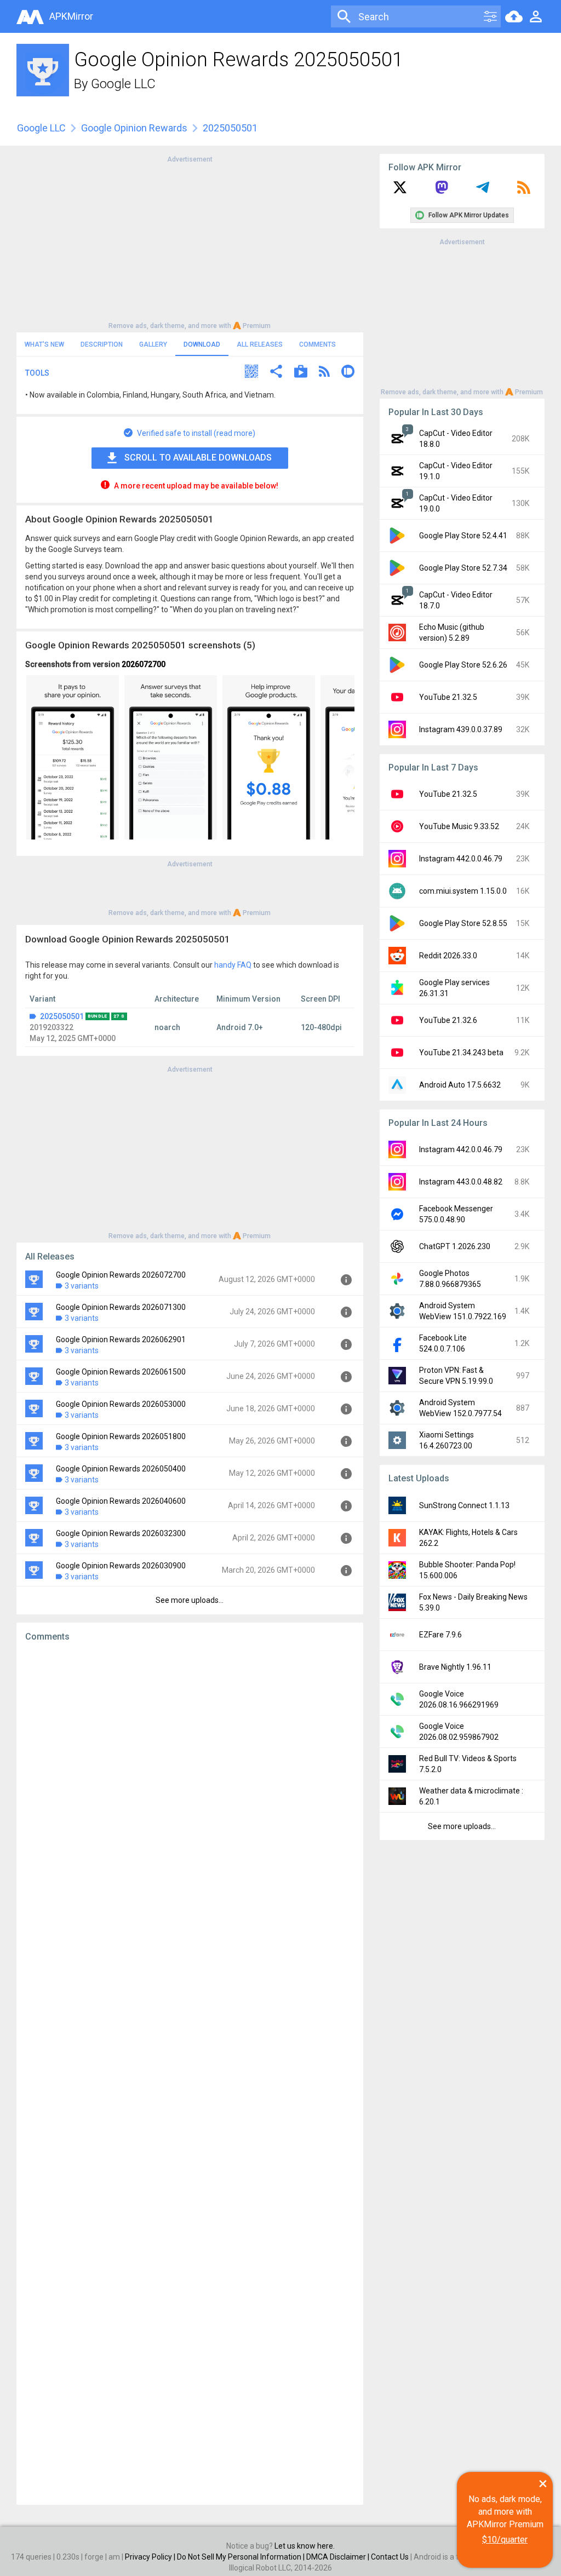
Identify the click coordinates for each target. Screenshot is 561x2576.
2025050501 (62, 1016)
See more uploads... (190, 1600)
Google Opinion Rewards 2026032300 (121, 1533)
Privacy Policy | (151, 2557)
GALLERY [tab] (153, 344)
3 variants (82, 1286)
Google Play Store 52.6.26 (463, 665)
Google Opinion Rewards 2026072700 (121, 1275)
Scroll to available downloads (198, 458)
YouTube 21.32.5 (448, 697)
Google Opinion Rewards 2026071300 (121, 1307)
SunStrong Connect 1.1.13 (464, 1505)
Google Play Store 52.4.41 (463, 536)
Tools (37, 373)
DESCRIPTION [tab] (102, 344)
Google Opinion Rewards (134, 128)
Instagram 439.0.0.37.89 (461, 729)
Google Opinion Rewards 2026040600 (121, 1501)
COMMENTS (317, 344)
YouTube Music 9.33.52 (459, 826)
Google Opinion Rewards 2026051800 (121, 1436)
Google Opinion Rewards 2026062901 (121, 1339)
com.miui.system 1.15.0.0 (463, 891)
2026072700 (144, 664)
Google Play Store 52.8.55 (463, 923)
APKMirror (71, 16)
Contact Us (390, 2557)
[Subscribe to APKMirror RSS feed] (524, 191)
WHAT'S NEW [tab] (44, 344)
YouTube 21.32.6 (448, 1020)
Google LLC (123, 84)
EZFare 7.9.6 (440, 1635)
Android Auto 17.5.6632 (460, 1085)
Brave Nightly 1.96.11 (455, 1667)
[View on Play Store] (301, 373)
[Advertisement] (190, 242)
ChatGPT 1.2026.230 (455, 1246)
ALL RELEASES (260, 344)
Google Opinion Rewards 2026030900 (121, 1566)
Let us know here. (305, 2546)
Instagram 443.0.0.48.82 (461, 1182)
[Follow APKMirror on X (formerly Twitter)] (400, 191)
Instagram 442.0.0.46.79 (461, 859)
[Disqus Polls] (190, 1789)
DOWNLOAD (202, 344)
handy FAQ (233, 965)
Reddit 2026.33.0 (448, 956)
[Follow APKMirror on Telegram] (483, 191)
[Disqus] (190, 2073)
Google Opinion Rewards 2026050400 (121, 1469)
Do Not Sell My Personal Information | (242, 2557)
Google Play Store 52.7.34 (463, 568)
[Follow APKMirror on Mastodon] (442, 191)
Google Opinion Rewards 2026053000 (121, 1404)
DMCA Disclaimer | (339, 2557)
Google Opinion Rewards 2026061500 (121, 1372)
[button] (251, 373)
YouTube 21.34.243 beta (461, 1053)
